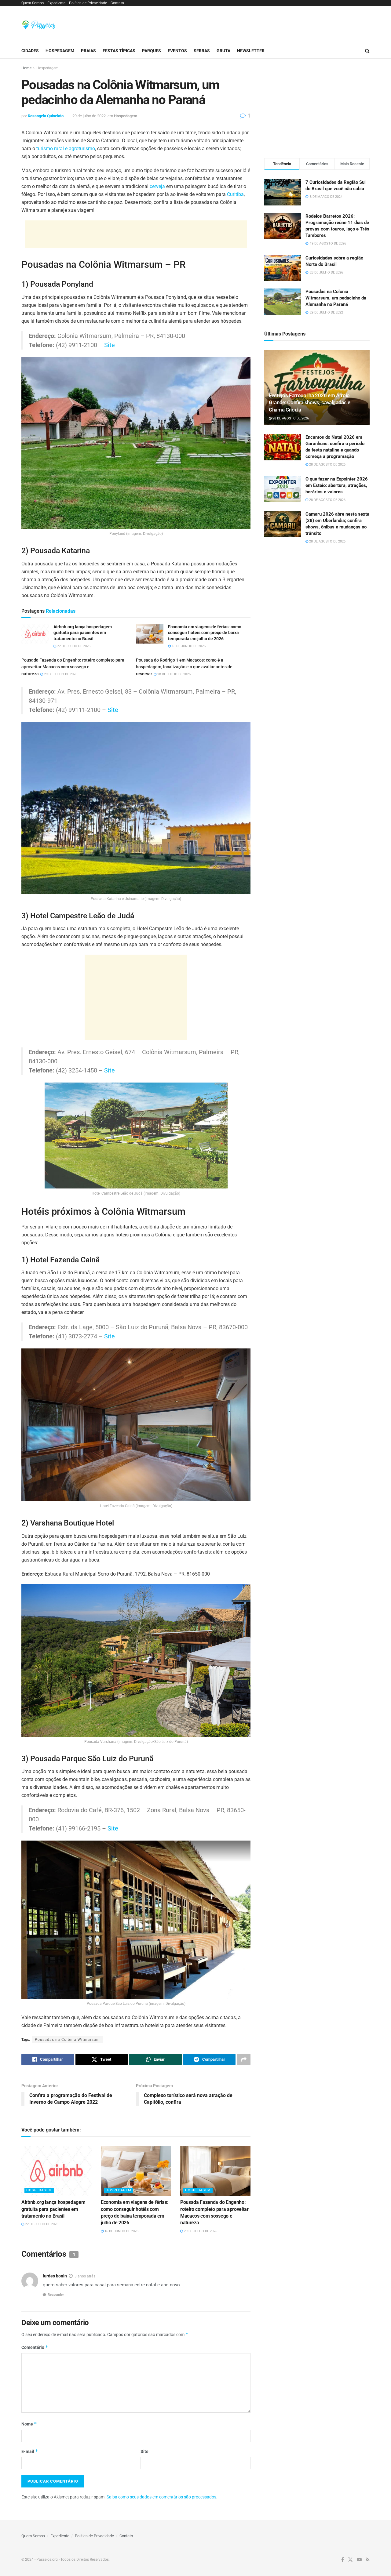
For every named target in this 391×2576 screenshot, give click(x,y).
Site (110, 345)
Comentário (35, 2347)
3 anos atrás (85, 2276)
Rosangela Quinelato (46, 116)
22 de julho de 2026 (73, 646)
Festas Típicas (119, 51)
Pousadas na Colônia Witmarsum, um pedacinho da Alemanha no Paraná (336, 298)
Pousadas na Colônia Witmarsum (67, 2040)
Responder (56, 2295)
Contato (117, 3)
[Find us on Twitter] (350, 2560)
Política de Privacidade (88, 3)
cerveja (157, 186)
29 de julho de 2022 (89, 116)
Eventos (177, 51)
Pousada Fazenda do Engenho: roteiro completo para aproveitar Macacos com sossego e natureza (73, 667)
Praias (88, 51)
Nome (29, 2424)
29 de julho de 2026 (60, 674)
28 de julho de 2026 (174, 674)
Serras (202, 51)
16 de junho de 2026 (188, 646)
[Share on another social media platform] (244, 2059)
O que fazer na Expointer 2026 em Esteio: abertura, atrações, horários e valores (337, 485)
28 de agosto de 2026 (290, 418)
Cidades (30, 51)
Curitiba (235, 194)
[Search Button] (367, 51)
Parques (152, 51)
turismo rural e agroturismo (66, 149)
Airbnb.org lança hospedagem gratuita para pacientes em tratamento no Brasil (53, 2209)
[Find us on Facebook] (343, 2560)
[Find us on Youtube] (359, 2560)
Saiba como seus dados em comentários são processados (161, 2497)
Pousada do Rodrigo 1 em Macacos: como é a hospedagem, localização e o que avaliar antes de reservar (184, 667)
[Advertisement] (258, 24)
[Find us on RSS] (368, 2560)
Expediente (56, 3)
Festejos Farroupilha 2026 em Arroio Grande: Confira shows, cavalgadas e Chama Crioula (310, 403)
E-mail (30, 2451)
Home (26, 68)
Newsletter (251, 51)
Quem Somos (33, 3)
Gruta (223, 51)
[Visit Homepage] (39, 25)
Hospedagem (60, 51)
